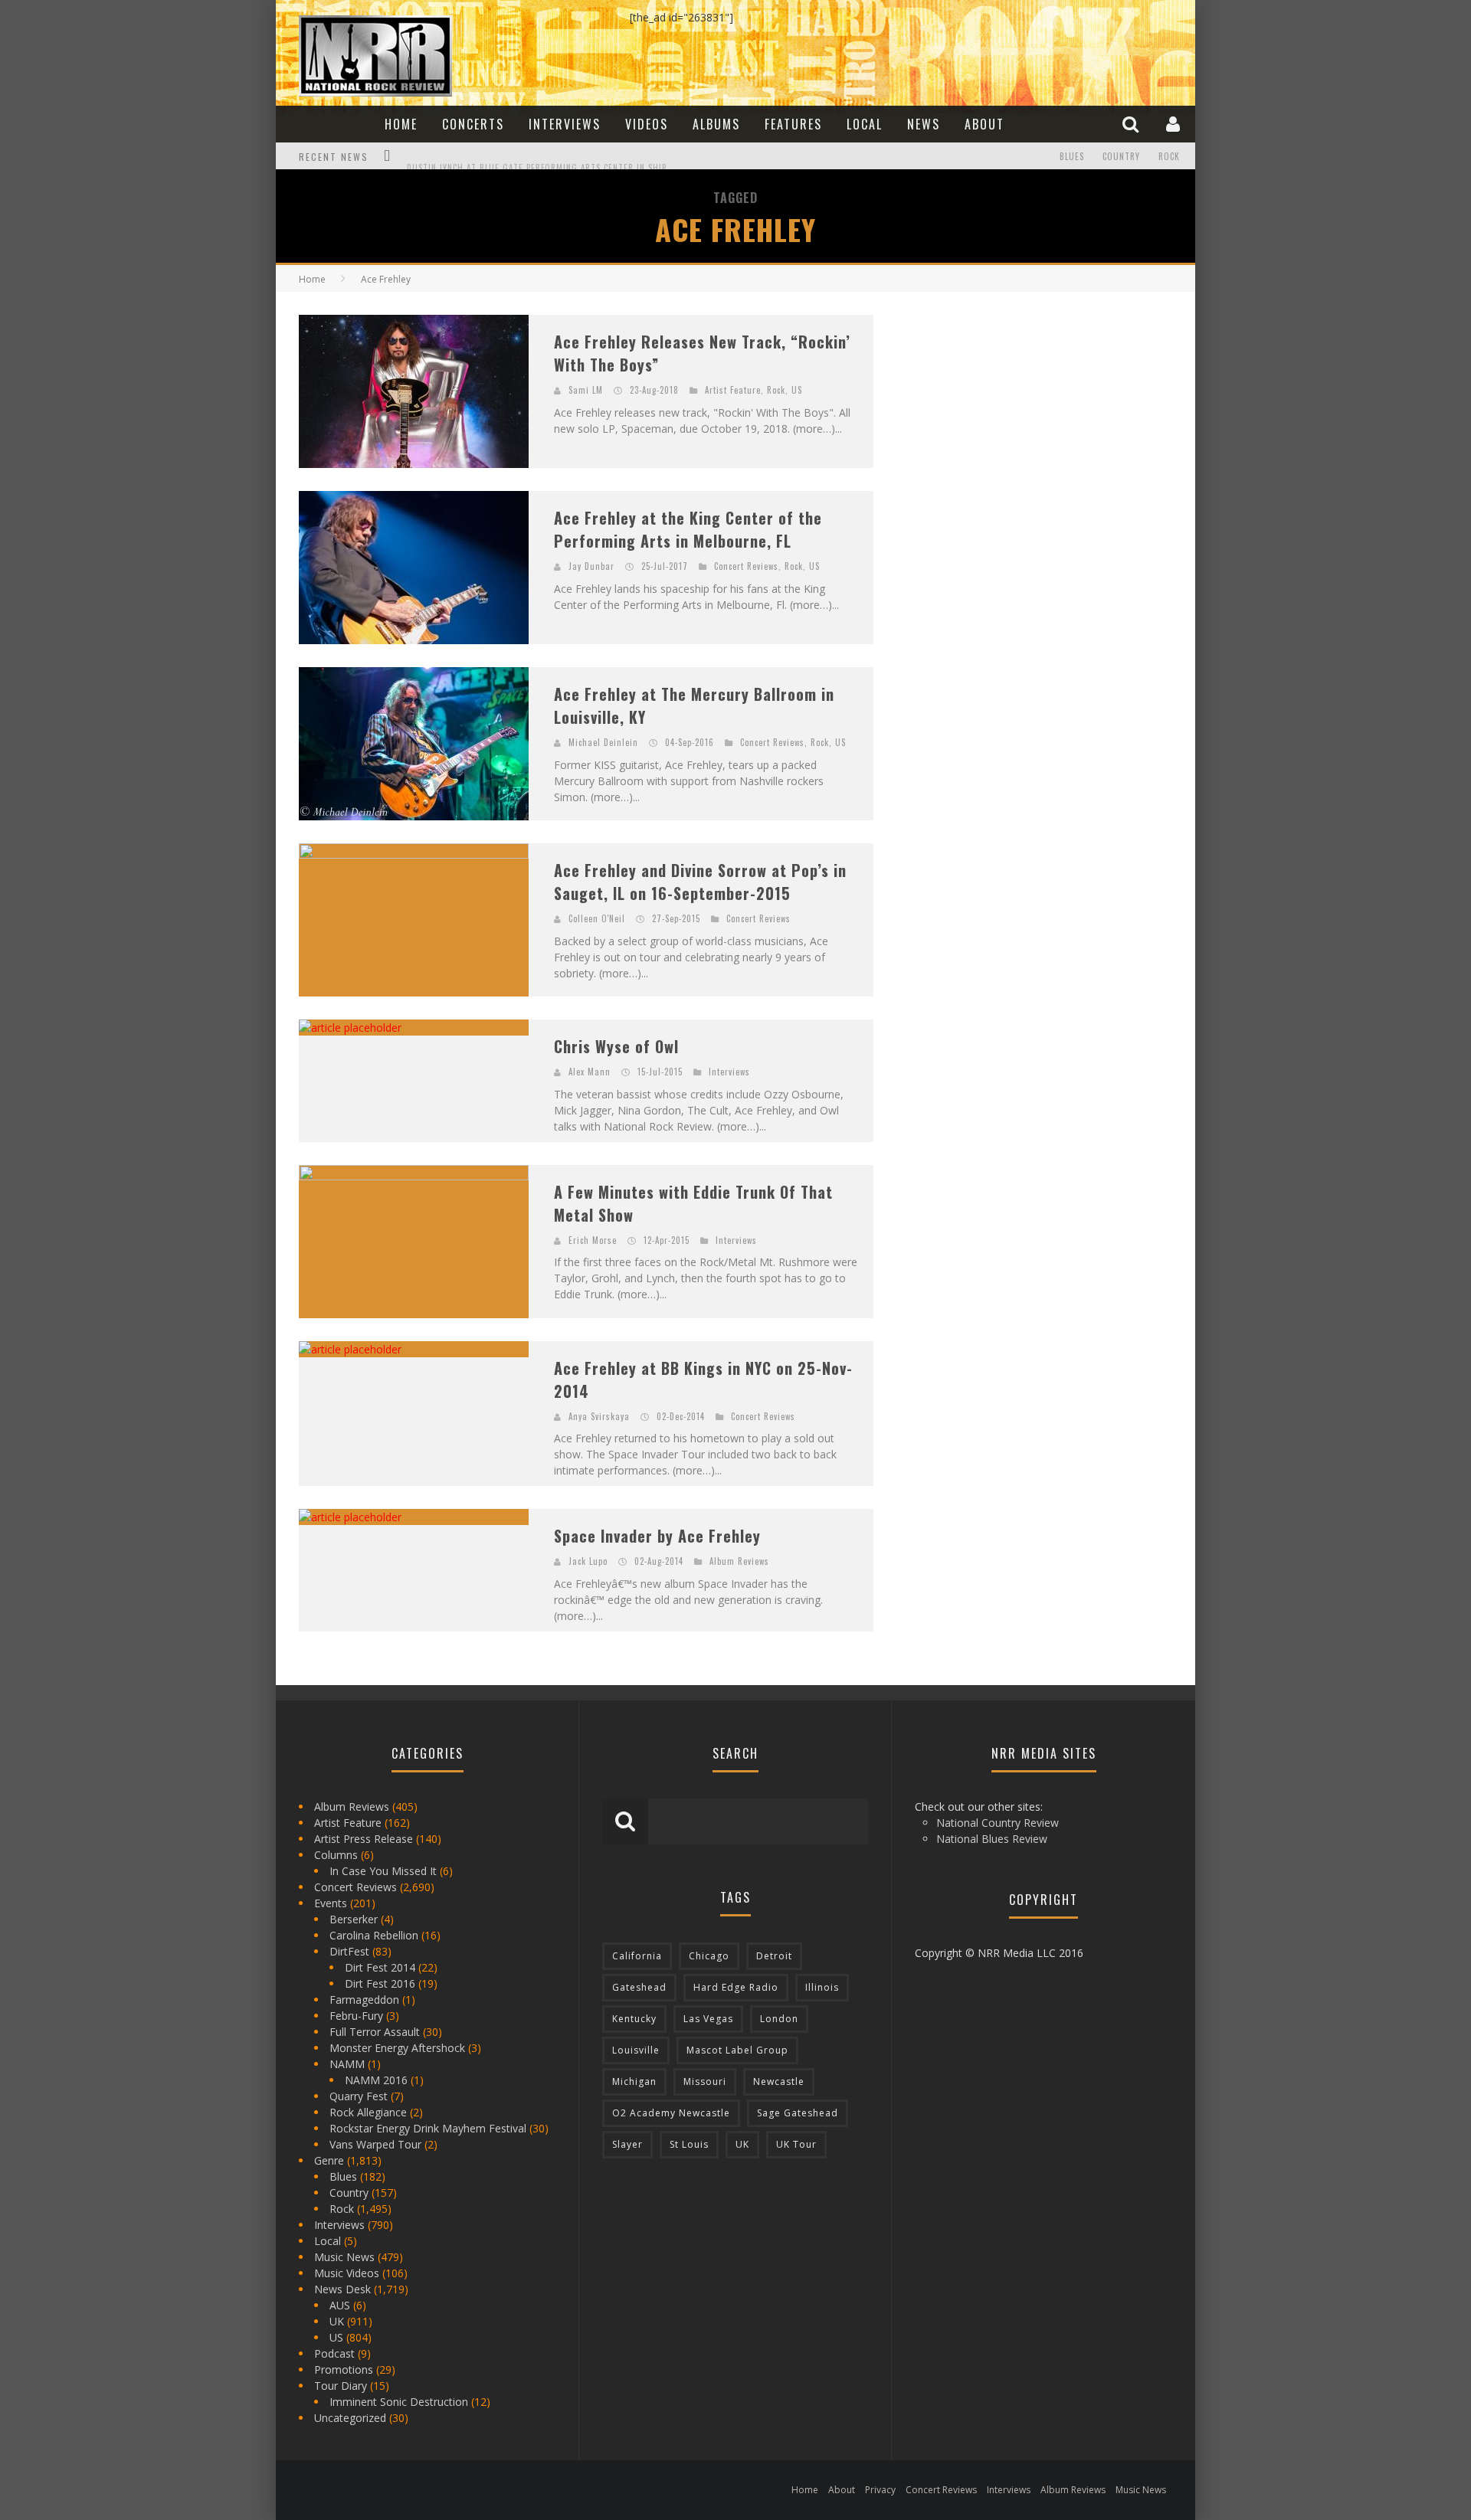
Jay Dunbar (591, 566)
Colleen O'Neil (597, 918)
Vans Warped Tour (375, 2144)
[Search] (1132, 124)
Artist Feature (733, 390)
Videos (647, 124)
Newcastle (779, 2081)
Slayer (627, 2144)
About (984, 124)
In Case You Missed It (383, 1871)
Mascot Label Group (737, 2050)
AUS (340, 2305)
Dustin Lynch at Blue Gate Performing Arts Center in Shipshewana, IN (562, 158)
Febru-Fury (356, 2016)
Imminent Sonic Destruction (399, 2402)
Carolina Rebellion (374, 1935)
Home (401, 124)
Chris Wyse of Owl (616, 1046)
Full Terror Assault (375, 2032)
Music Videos (347, 2273)
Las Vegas (708, 2019)
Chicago (709, 1956)
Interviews (565, 124)
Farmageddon (364, 2000)
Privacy (880, 2490)
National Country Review (998, 1823)
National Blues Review (992, 1839)
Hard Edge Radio (736, 1987)
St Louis (689, 2144)
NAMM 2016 (376, 2080)
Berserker (354, 1919)
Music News (344, 2257)
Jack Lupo (588, 1561)
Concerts (473, 124)
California (637, 1956)
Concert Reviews (746, 566)
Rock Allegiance (368, 2112)
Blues (1072, 156)
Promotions (344, 2369)
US (797, 390)
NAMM (347, 2064)
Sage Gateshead (798, 2113)
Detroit (774, 1956)
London (779, 2019)
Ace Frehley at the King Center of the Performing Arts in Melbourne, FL (688, 529)
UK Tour (796, 2144)
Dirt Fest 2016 (380, 1983)
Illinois (822, 1987)
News (924, 124)
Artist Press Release (364, 1839)
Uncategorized (350, 2418)
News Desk (342, 2289)
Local (865, 124)
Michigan (634, 2081)
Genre (329, 2160)
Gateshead (639, 1987)
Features (793, 124)
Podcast (334, 2353)
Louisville (636, 2050)
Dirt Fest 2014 (380, 1967)
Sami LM (586, 390)
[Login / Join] (1175, 124)
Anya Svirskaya (599, 1416)
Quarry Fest (359, 2096)
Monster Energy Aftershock (397, 2048)
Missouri (705, 2081)
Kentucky (634, 2019)
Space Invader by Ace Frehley (657, 1536)
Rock (1169, 156)
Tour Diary (341, 2386)
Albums (716, 124)
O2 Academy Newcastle (671, 2113)
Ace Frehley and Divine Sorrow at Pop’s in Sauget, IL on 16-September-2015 (700, 882)
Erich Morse (593, 1240)
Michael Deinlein (603, 742)
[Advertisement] (1011, 411)
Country (1121, 156)
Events (331, 1903)
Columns (336, 1855)
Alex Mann (590, 1072)
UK (337, 2321)
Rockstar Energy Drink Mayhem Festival (428, 2128)
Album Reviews (739, 1561)
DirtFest (349, 1951)
